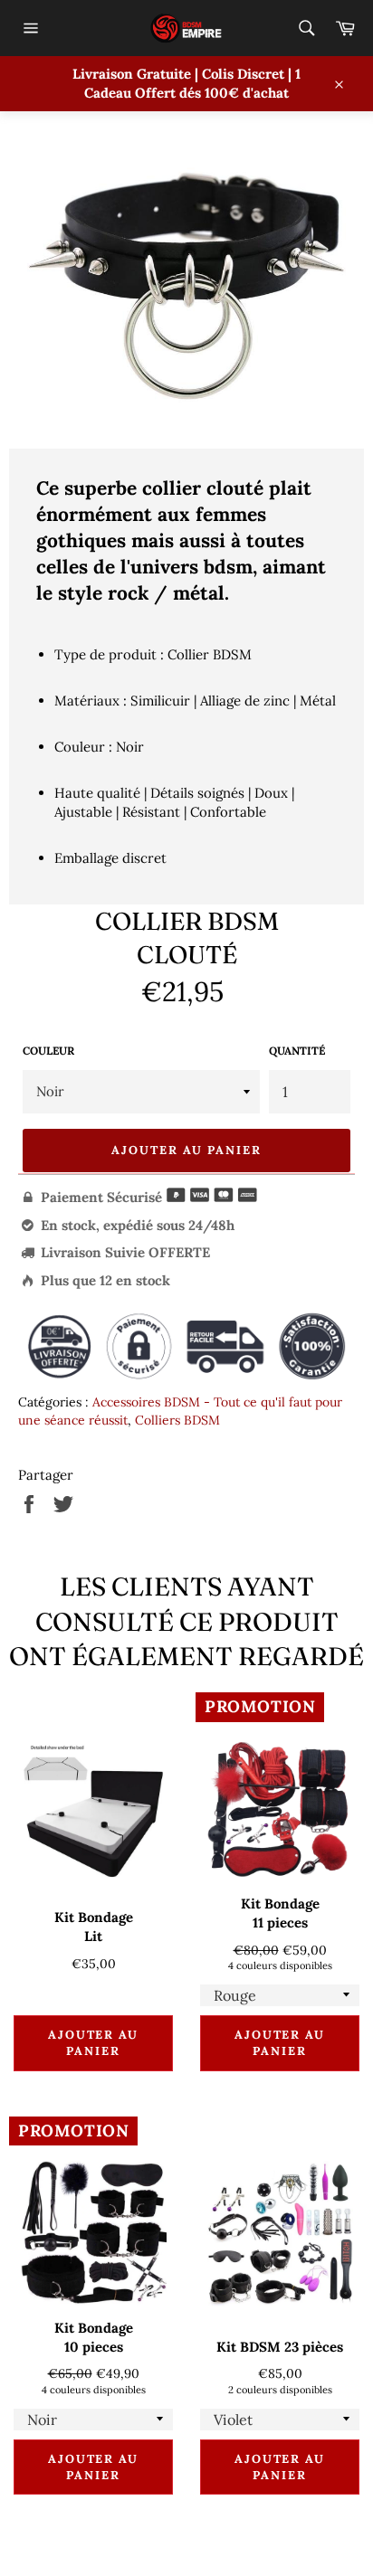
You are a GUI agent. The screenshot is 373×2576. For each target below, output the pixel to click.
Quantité (297, 1051)
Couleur (48, 1051)
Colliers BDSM (177, 1420)
